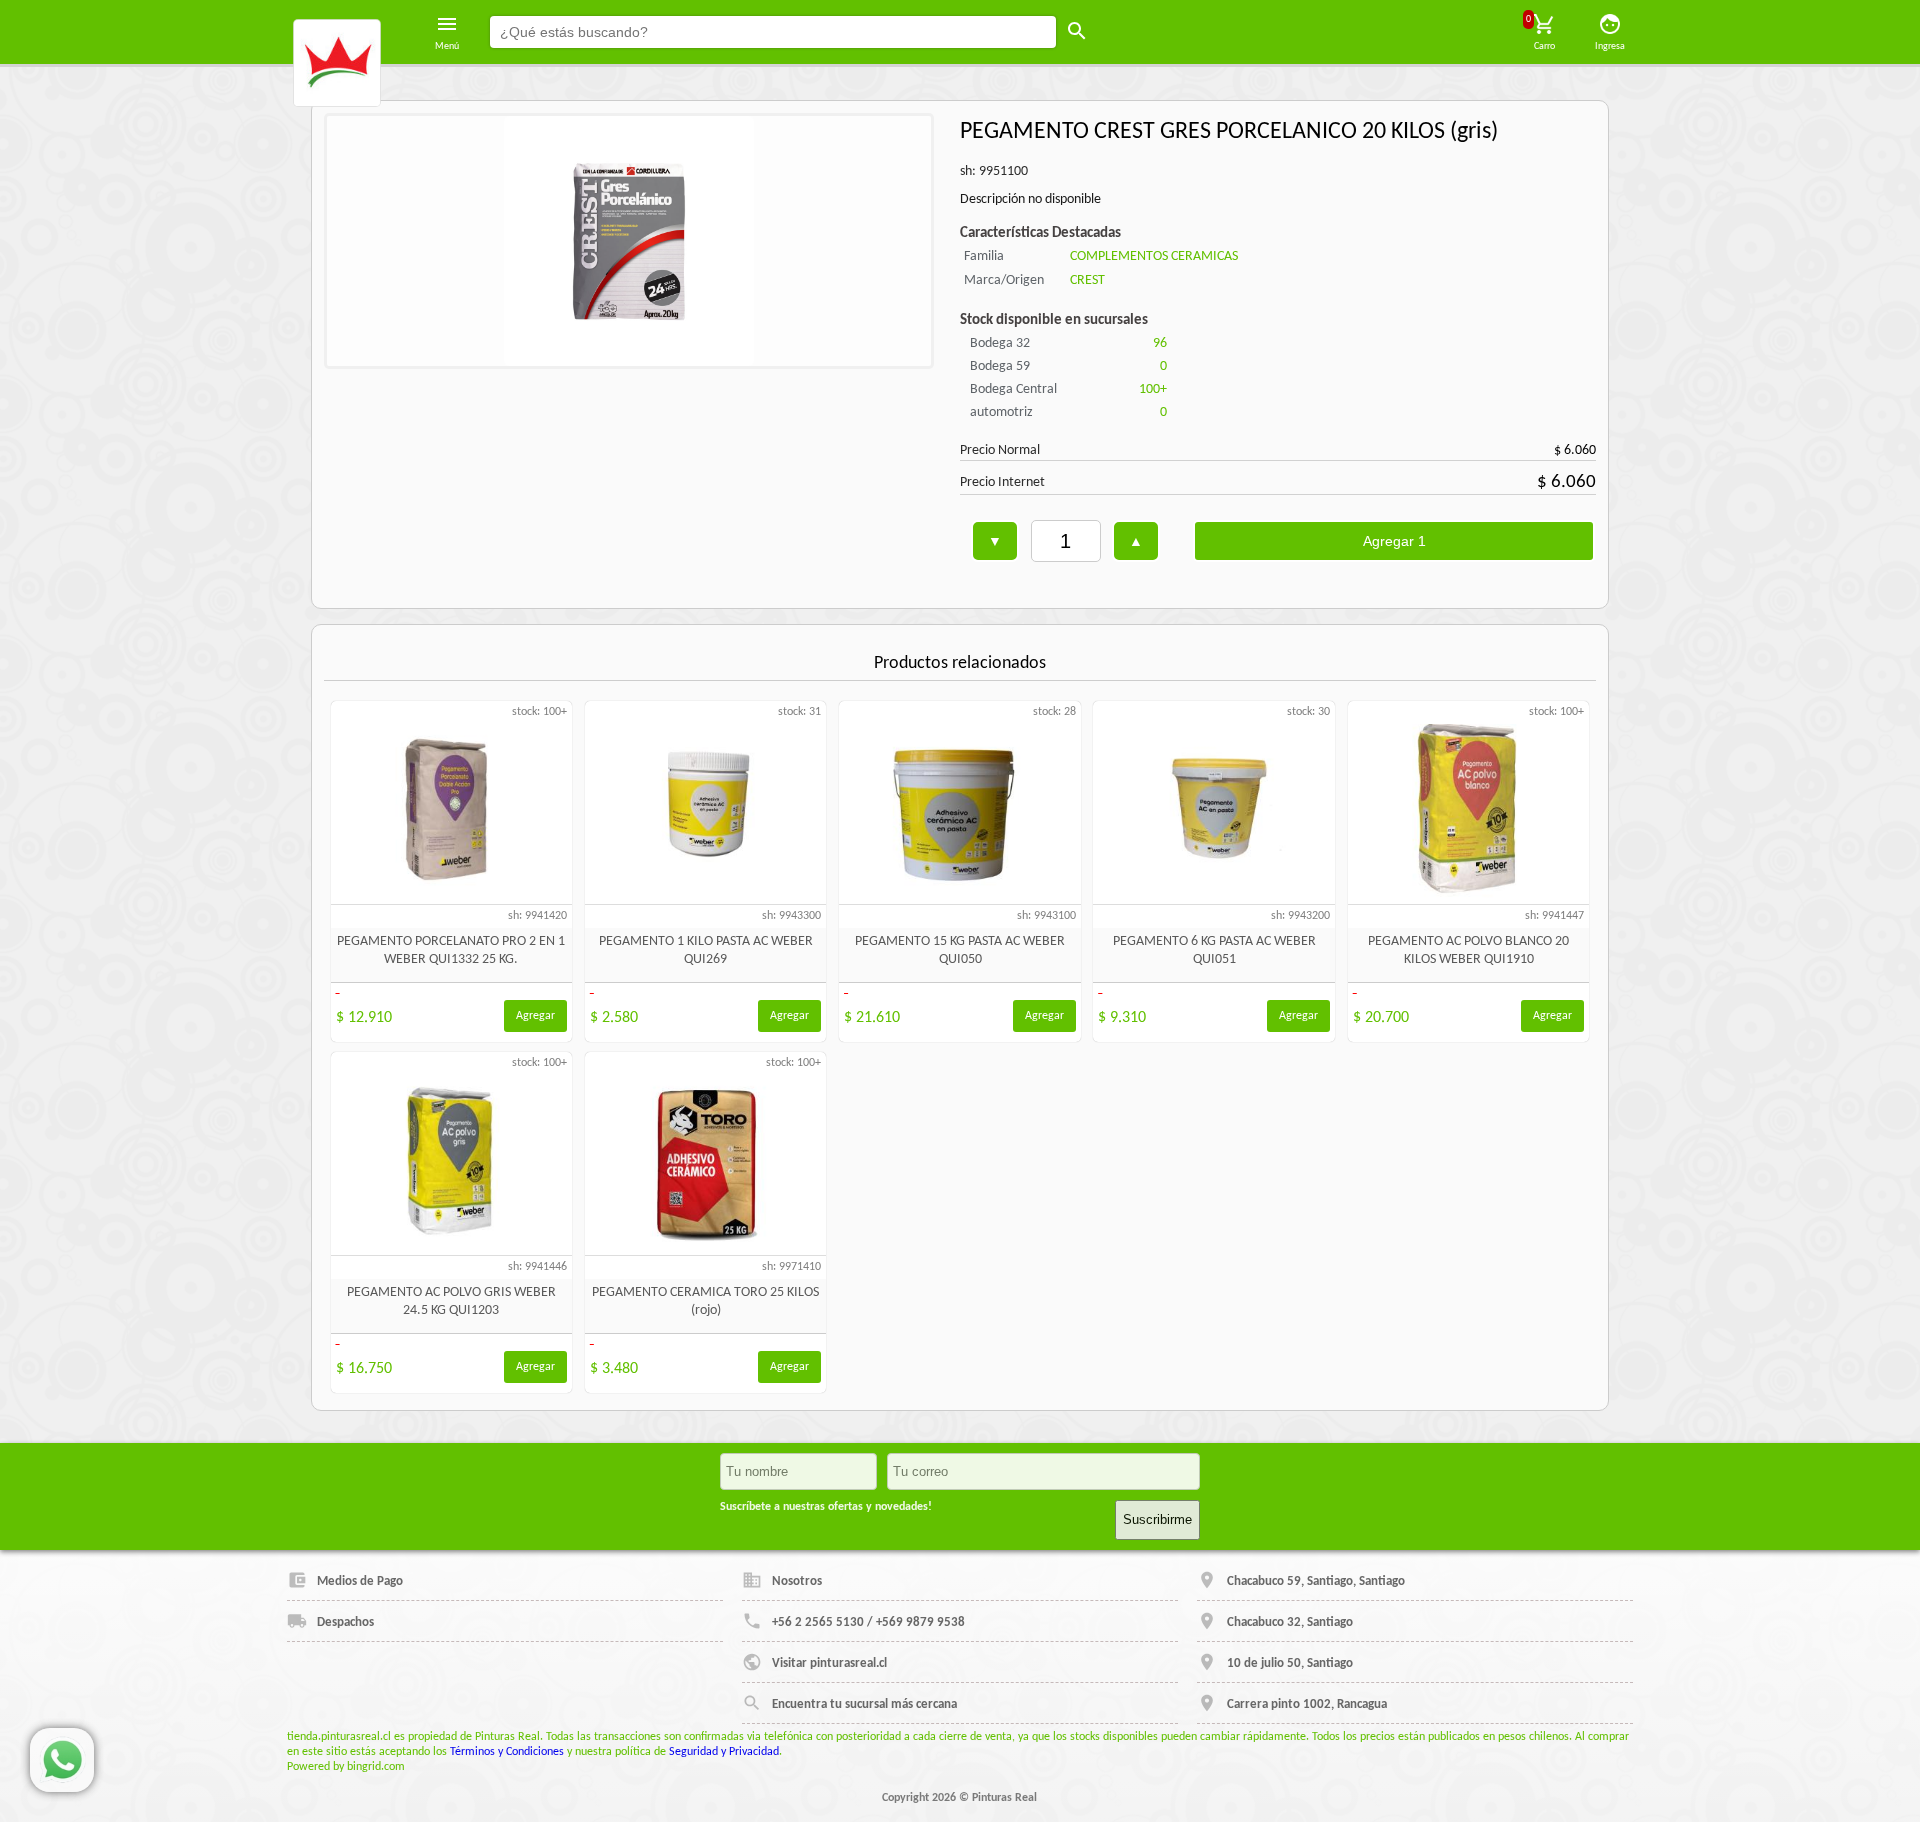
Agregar (535, 1016)
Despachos (345, 1622)
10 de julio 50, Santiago (1290, 1663)
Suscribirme (1157, 1519)
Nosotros (797, 1581)
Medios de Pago (360, 1581)
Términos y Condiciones (507, 1752)
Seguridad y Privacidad (724, 1752)
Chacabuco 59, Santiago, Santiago (1316, 1581)
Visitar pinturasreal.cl (829, 1663)
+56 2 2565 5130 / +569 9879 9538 (868, 1622)
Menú (447, 46)
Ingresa (1610, 46)
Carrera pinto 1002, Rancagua (1307, 1704)
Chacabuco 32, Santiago (1290, 1622)
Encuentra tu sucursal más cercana (864, 1704)
